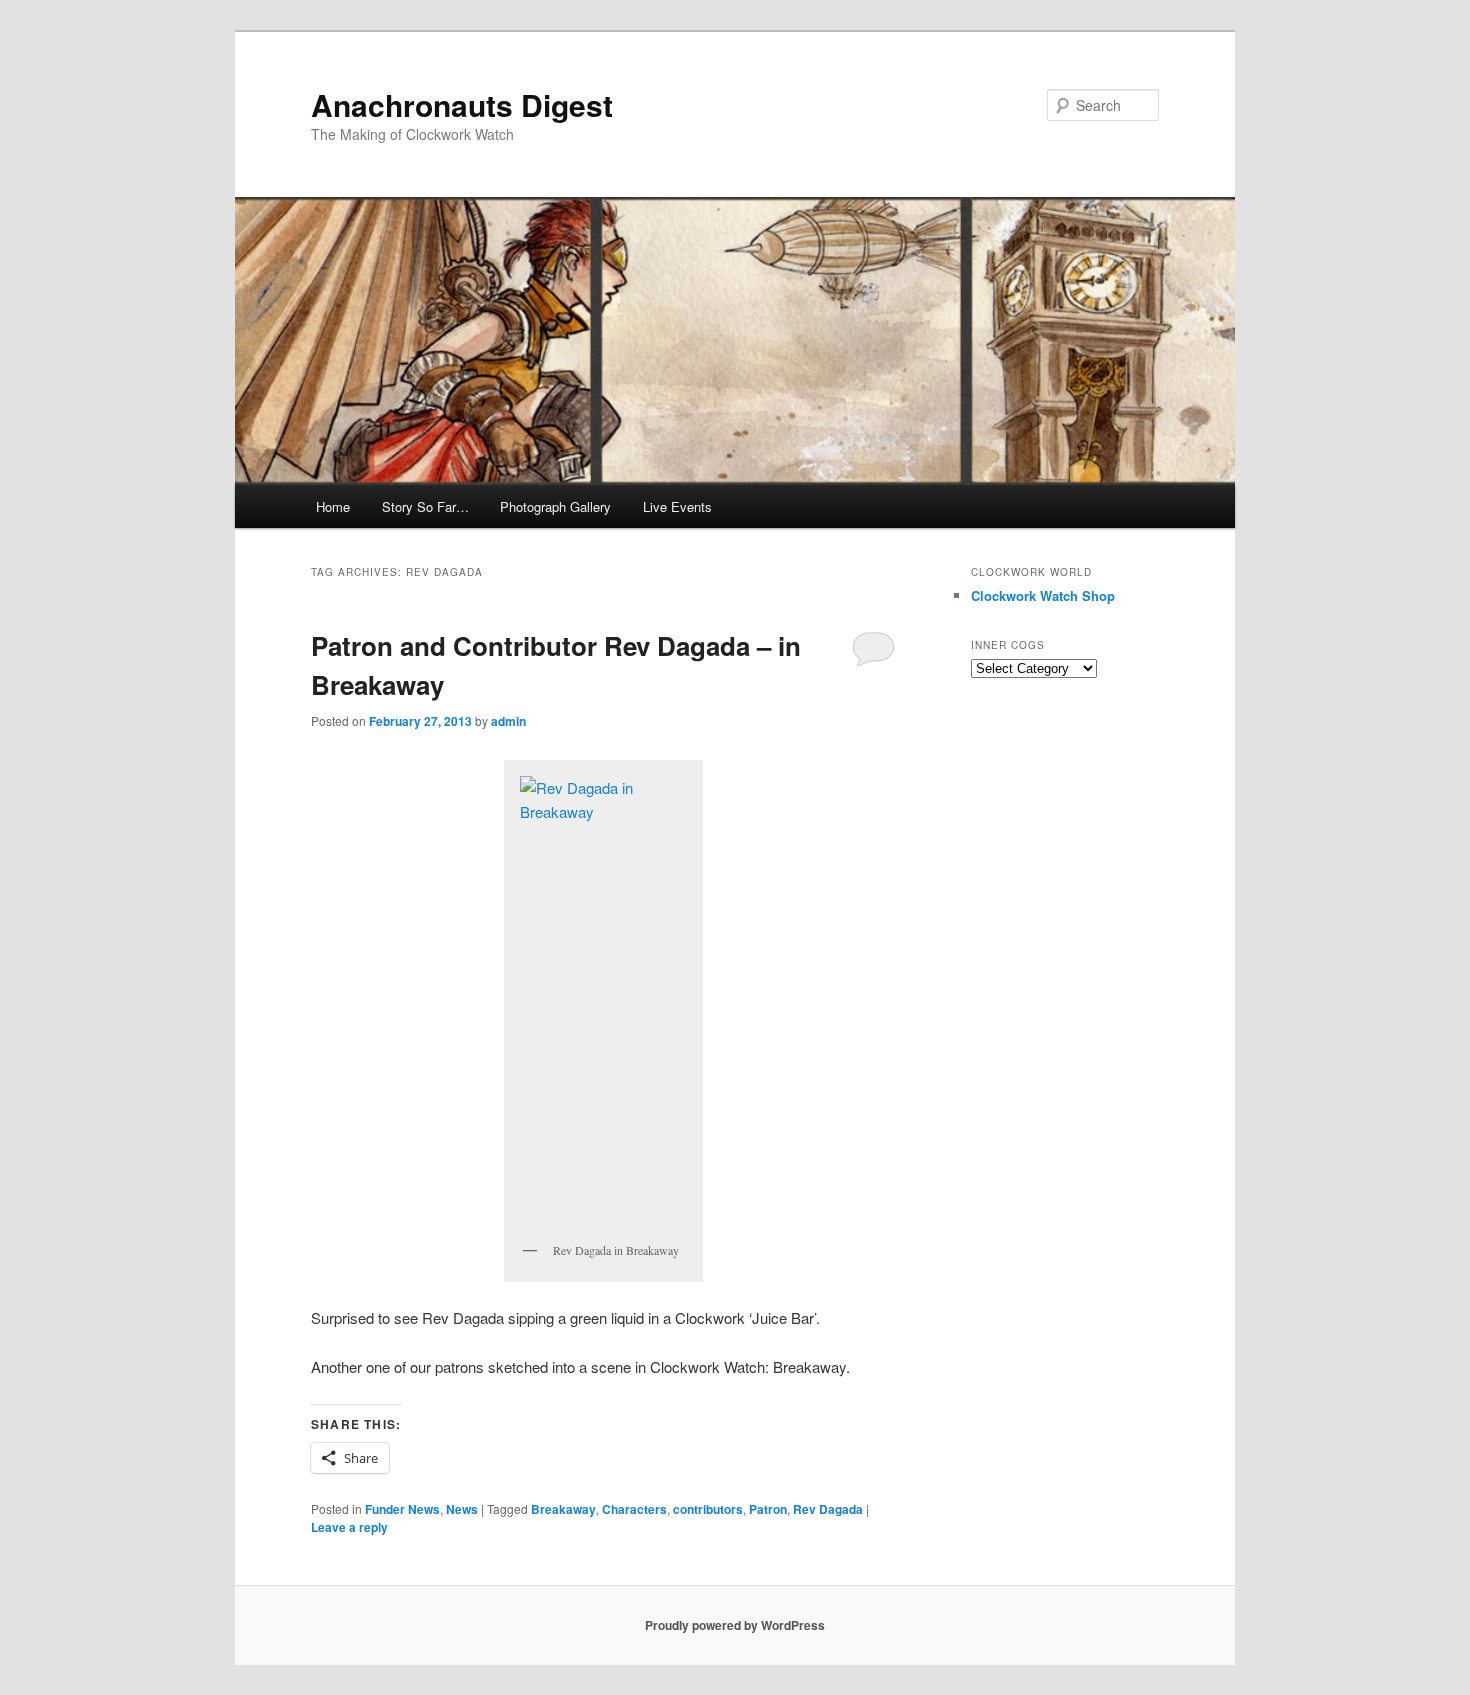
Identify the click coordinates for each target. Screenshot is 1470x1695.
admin (508, 721)
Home (333, 506)
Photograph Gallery (555, 506)
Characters (634, 1509)
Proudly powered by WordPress (735, 1625)
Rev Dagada (828, 1509)
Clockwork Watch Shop (1043, 595)
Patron (768, 1509)
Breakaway (563, 1509)
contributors (708, 1509)
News (462, 1509)
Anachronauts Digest (462, 104)
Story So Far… (425, 506)
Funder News (402, 1509)
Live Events (677, 506)
